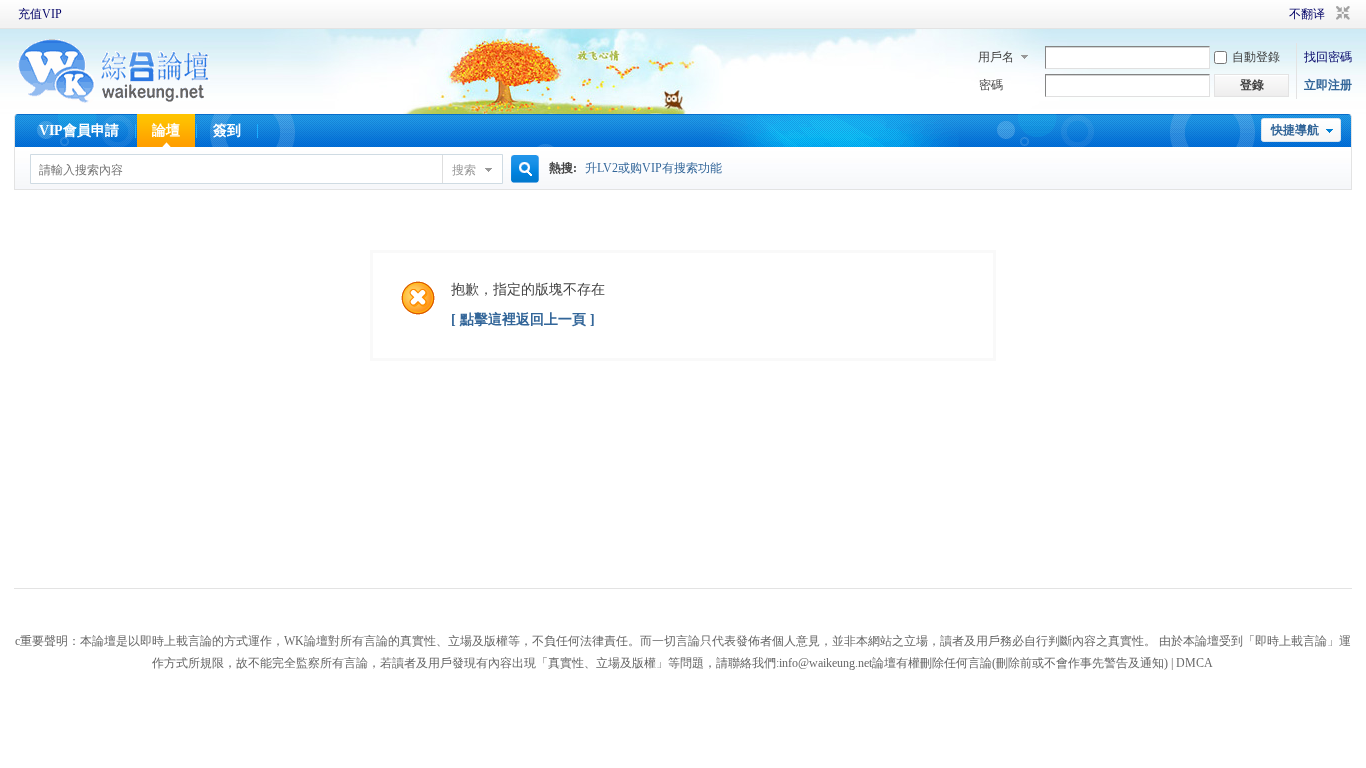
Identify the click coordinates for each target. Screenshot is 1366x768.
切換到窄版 (1340, 14)
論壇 (166, 130)
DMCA (1194, 663)
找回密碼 (1328, 57)
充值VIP (40, 14)
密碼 (991, 85)
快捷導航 (1295, 130)
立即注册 (1328, 85)
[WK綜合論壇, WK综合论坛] (114, 100)
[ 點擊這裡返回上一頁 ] (523, 319)
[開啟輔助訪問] (1261, 14)
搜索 (464, 170)
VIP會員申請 (79, 130)
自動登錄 (1256, 57)
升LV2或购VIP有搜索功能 (653, 168)
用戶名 (996, 57)
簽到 (227, 130)
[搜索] (522, 169)
